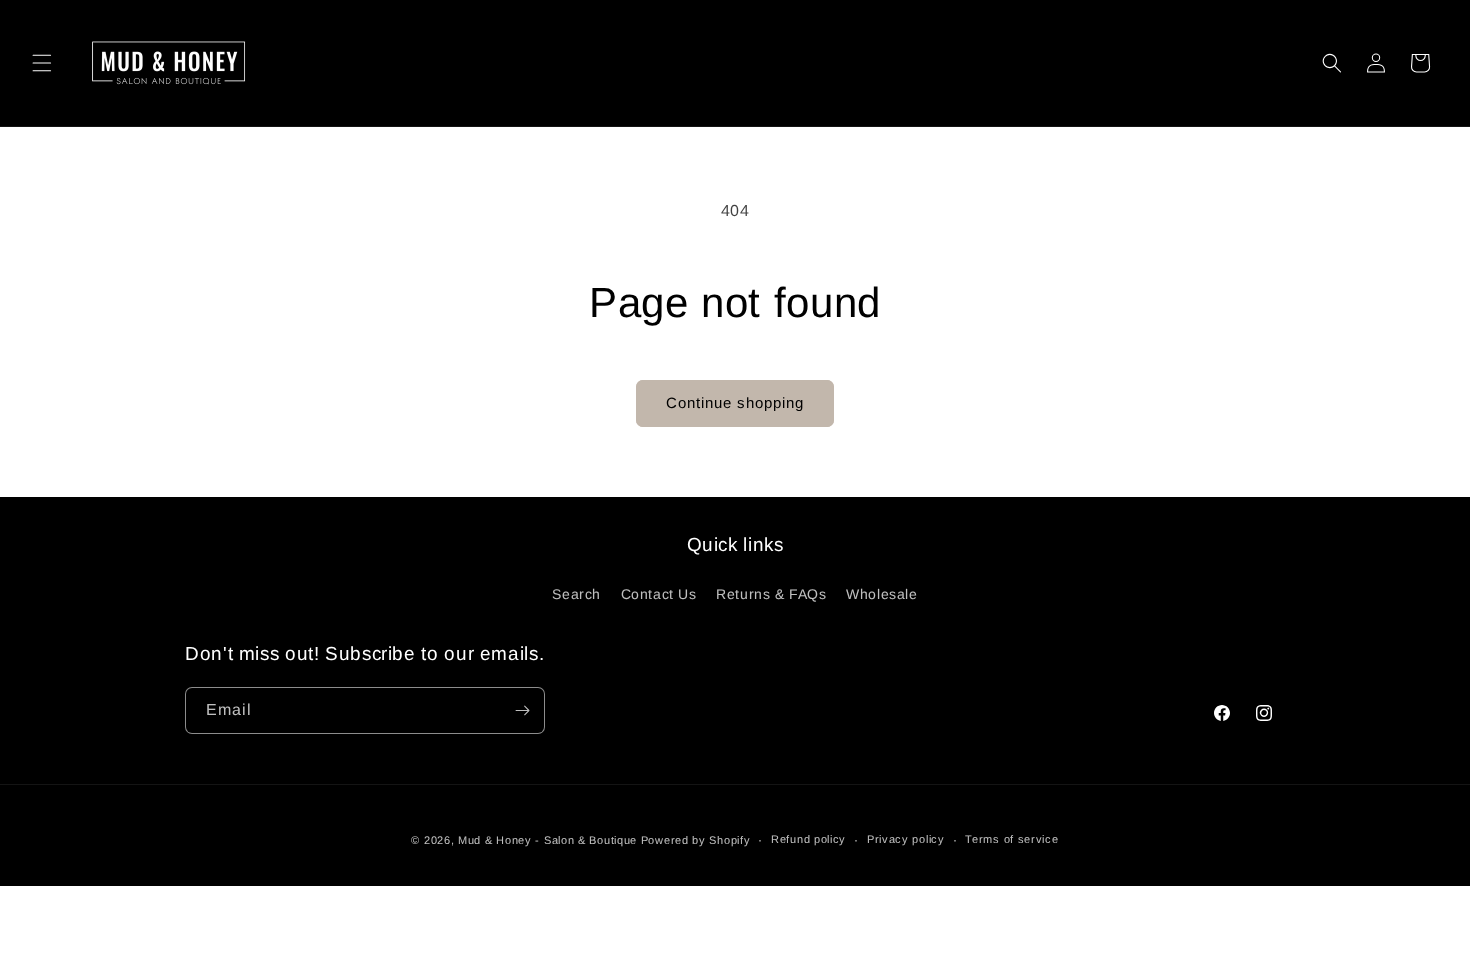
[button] (42, 63)
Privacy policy (906, 839)
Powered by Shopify (696, 840)
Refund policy (808, 839)
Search (576, 594)
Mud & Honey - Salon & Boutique (547, 840)
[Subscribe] (522, 710)
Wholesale (881, 594)
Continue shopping (735, 402)
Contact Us (659, 594)
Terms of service (1011, 839)
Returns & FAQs (771, 594)
